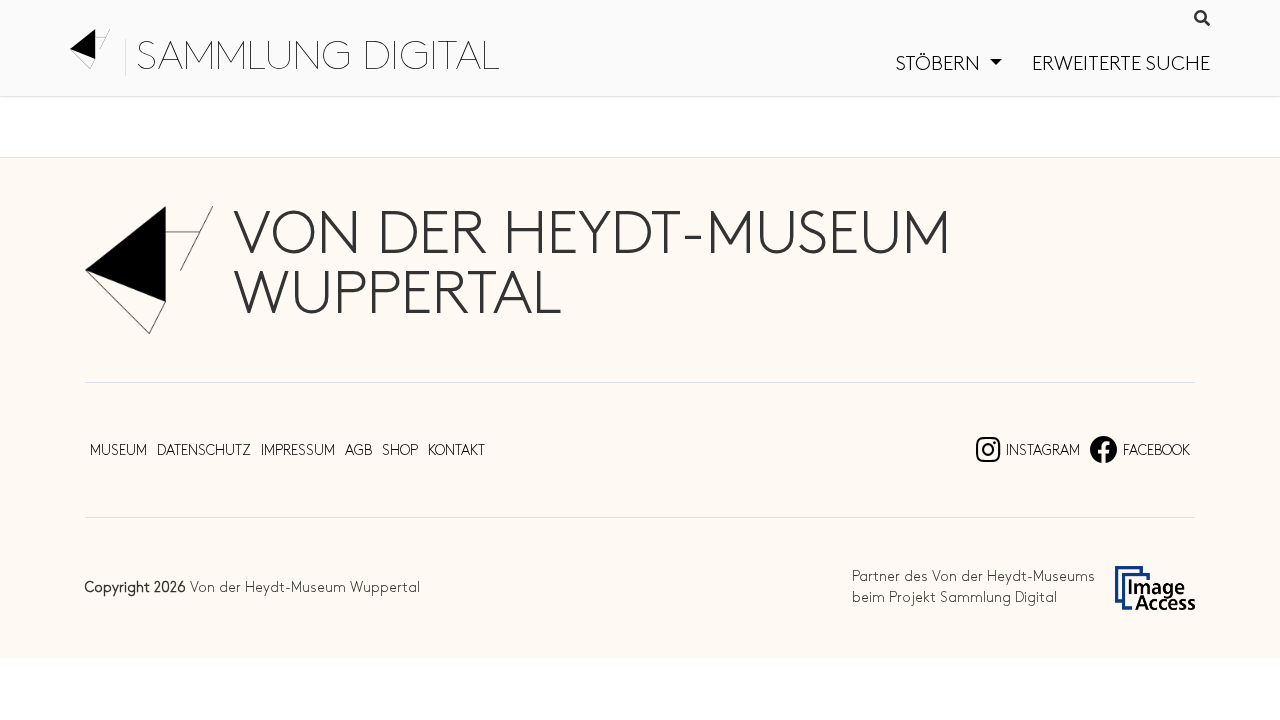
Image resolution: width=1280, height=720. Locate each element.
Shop (400, 450)
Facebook (1156, 450)
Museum (118, 450)
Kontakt (456, 450)
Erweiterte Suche (1121, 64)
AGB (358, 450)
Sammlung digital (318, 57)
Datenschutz (204, 450)
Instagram (1043, 450)
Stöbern (940, 64)
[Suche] (1202, 20)
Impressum (298, 450)
